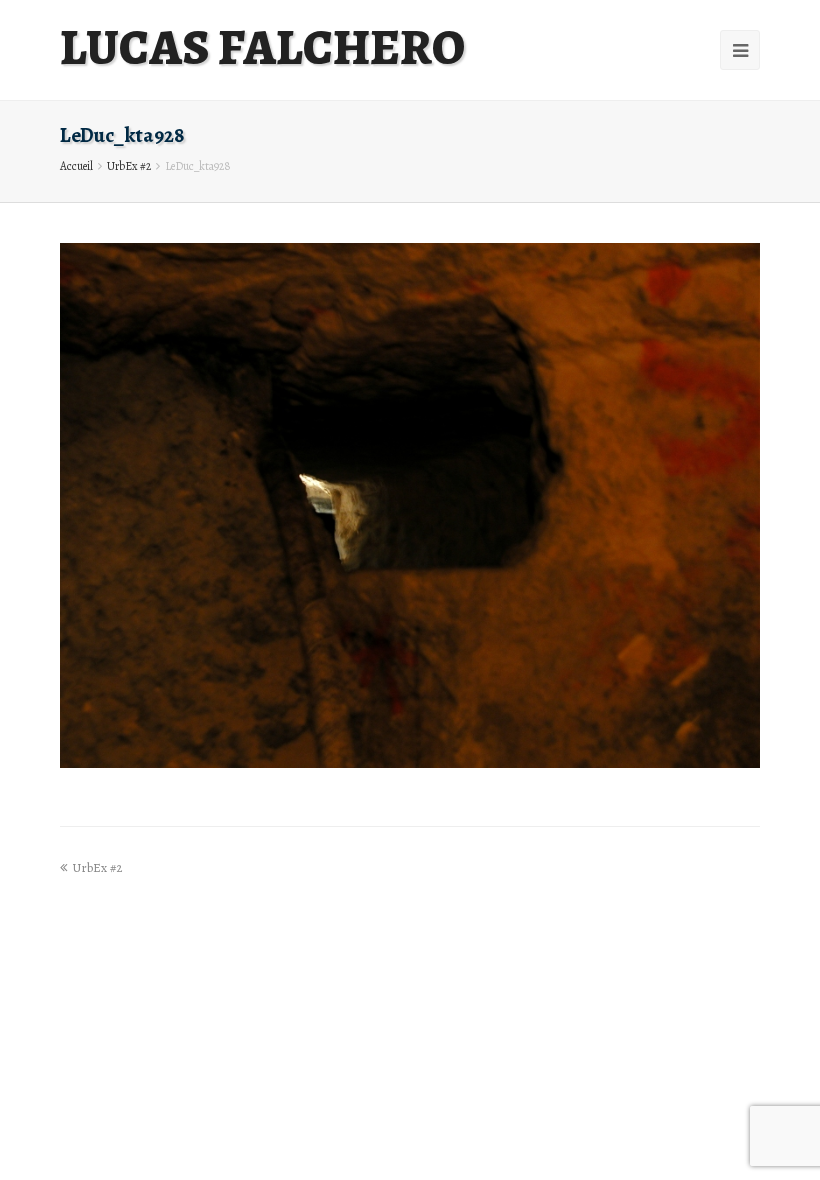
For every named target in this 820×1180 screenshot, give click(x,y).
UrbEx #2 (129, 166)
